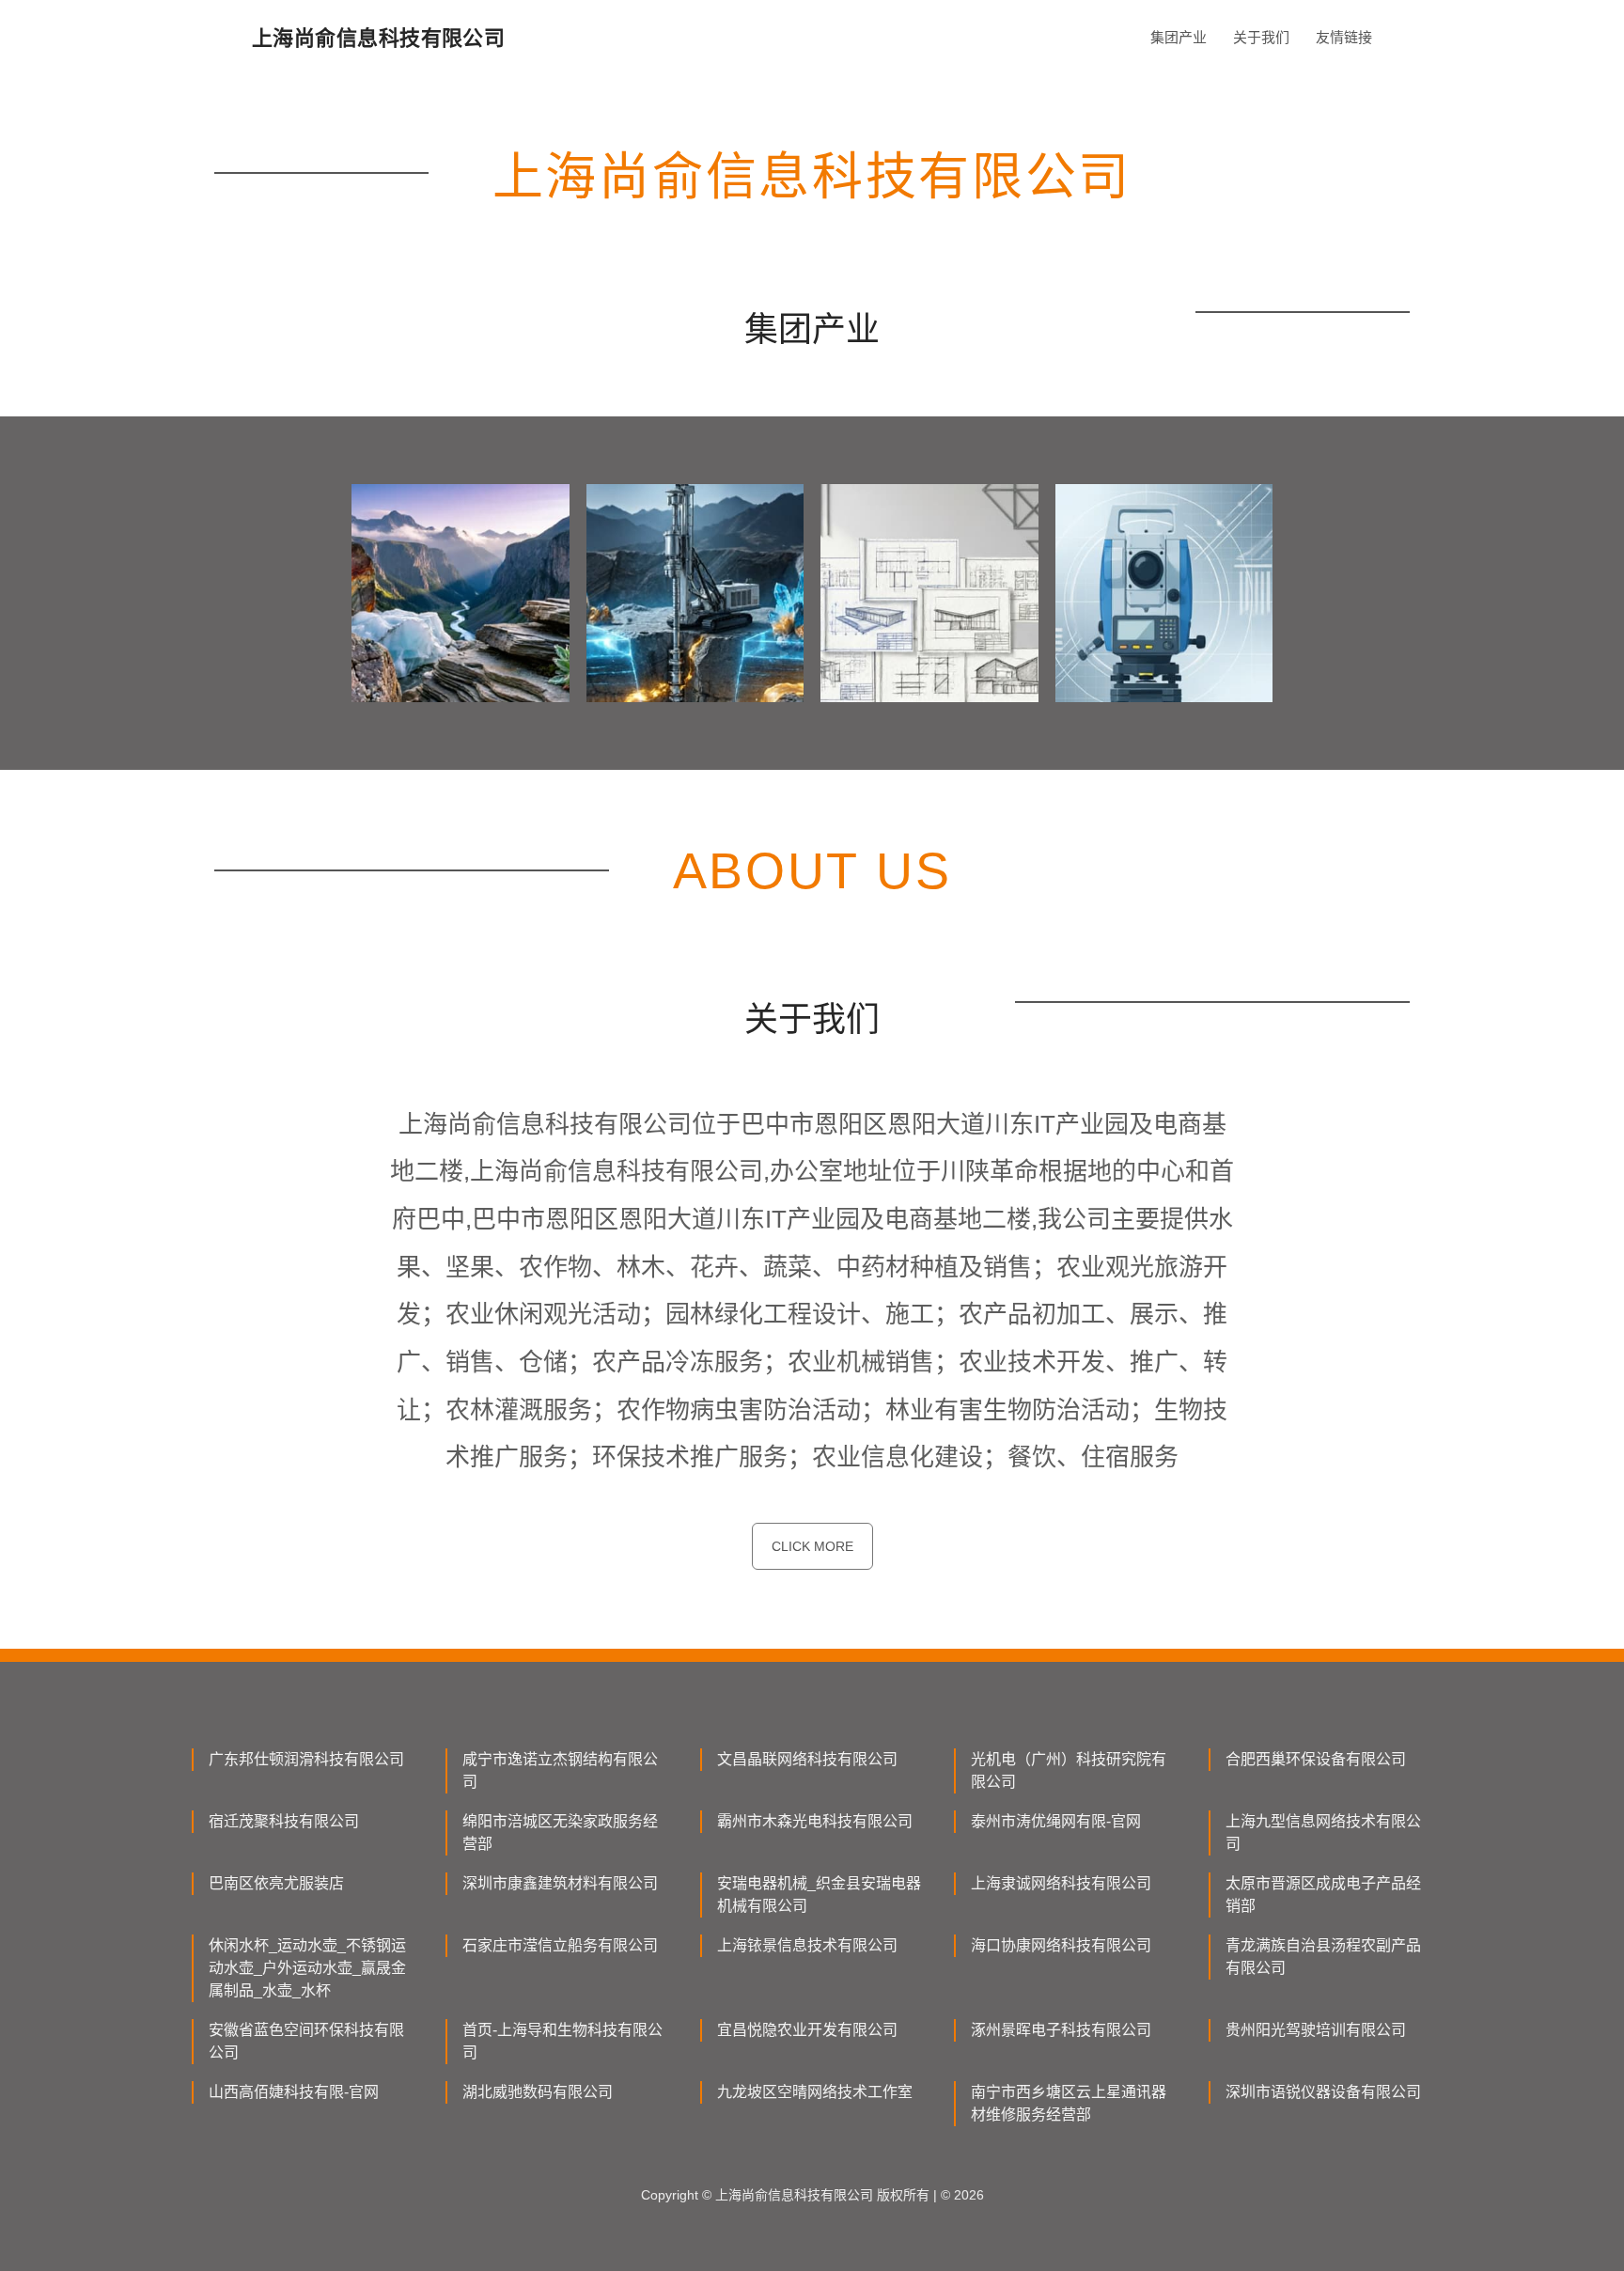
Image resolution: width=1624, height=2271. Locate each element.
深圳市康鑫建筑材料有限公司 (560, 1883)
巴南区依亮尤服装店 (276, 1883)
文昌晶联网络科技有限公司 (807, 1759)
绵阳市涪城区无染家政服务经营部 (560, 1832)
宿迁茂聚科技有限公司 (284, 1821)
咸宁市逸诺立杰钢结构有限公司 (560, 1770)
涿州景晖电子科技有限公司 (1061, 2030)
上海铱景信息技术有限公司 (807, 1945)
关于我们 (1261, 37)
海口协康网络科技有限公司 (1061, 1945)
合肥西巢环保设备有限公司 (1316, 1759)
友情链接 (1344, 37)
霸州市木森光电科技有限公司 (815, 1821)
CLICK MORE (812, 1546)
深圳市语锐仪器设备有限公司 (1323, 2092)
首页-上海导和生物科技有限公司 (562, 2041)
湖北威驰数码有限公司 (538, 2092)
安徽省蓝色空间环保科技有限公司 (306, 2041)
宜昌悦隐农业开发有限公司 (807, 2030)
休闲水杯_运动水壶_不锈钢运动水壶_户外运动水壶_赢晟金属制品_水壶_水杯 (307, 1968)
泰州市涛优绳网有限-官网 (1056, 1821)
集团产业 (1179, 37)
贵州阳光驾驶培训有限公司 (1316, 2030)
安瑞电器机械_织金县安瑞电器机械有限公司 (819, 1895)
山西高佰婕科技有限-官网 (294, 2092)
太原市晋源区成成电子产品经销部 (1323, 1895)
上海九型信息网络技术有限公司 (1323, 1832)
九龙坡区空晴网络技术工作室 (815, 2092)
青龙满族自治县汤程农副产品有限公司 (1323, 1957)
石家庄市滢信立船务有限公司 (560, 1945)
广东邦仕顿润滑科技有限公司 (306, 1759)
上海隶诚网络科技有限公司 (1061, 1883)
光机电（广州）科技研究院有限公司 (1069, 1770)
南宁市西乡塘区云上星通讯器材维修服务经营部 (1069, 2103)
